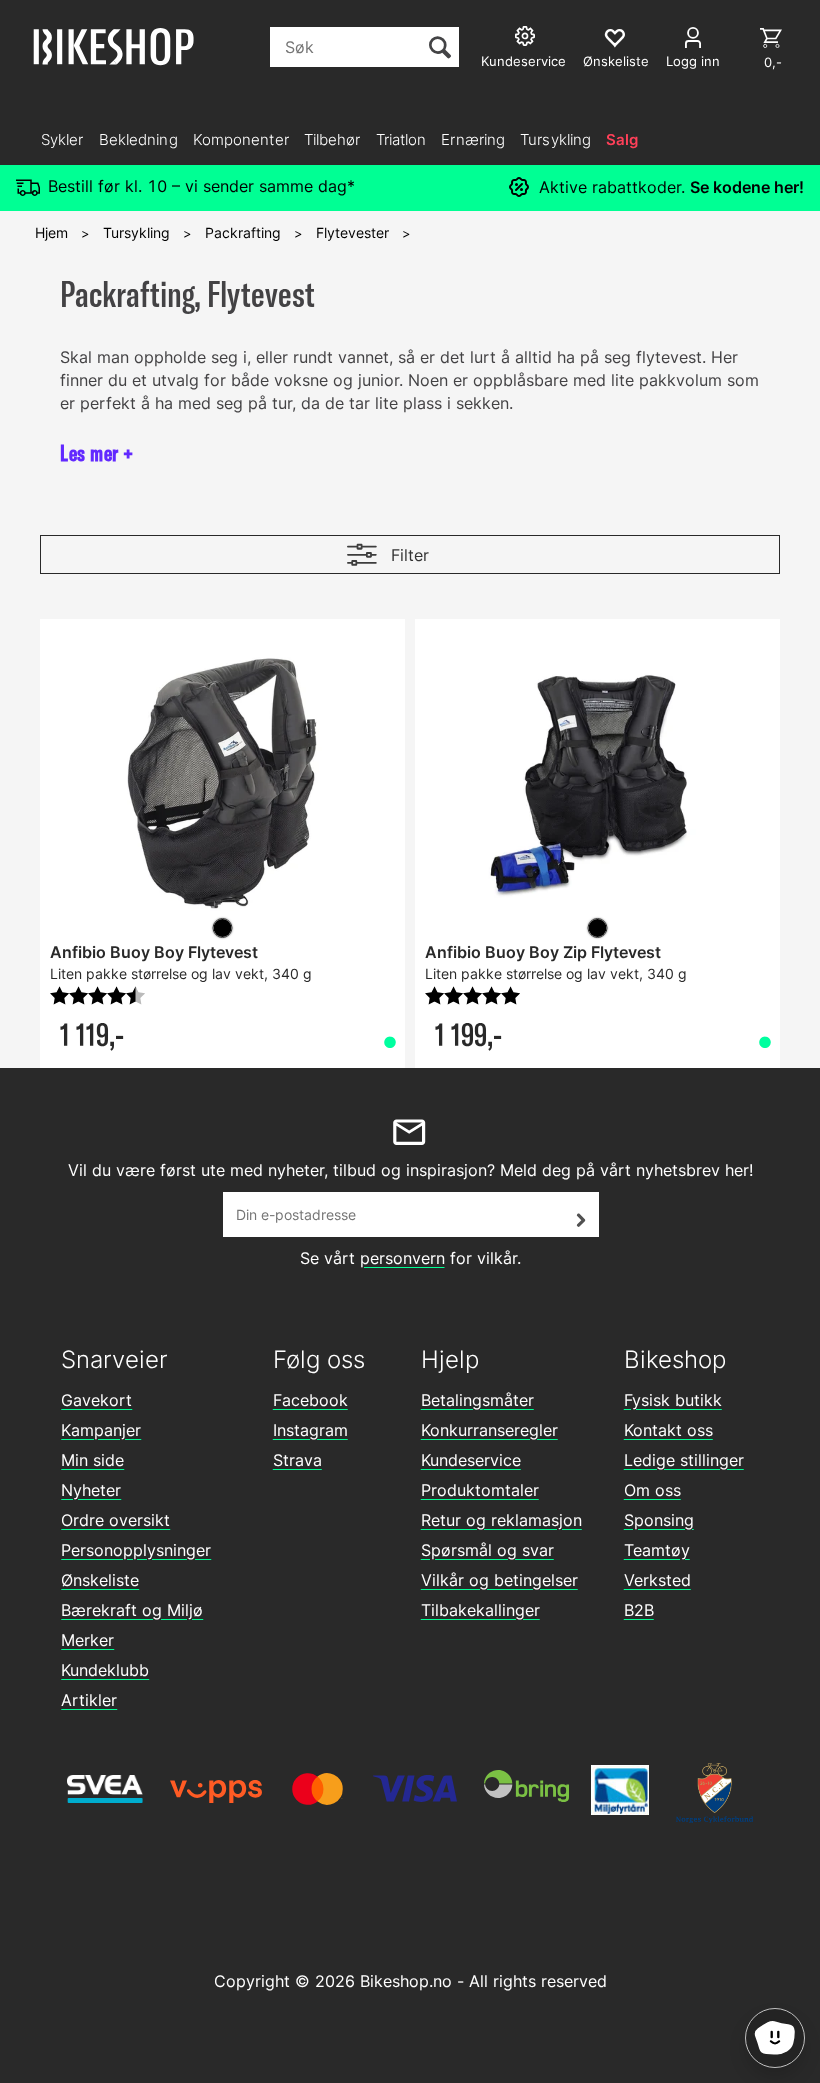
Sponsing (659, 1520)
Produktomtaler (480, 1490)
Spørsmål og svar (487, 1550)
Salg (622, 139)
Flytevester (352, 232)
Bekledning (138, 139)
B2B (639, 1610)
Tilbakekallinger (480, 1610)
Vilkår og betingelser (499, 1580)
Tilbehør (332, 139)
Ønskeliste (100, 1580)
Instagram (310, 1430)
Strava (297, 1460)
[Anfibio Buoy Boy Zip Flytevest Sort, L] (597, 783)
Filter (410, 555)
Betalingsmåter (477, 1400)
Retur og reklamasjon (501, 1520)
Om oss (652, 1490)
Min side (92, 1460)
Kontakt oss (668, 1430)
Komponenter (241, 139)
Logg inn (693, 61)
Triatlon (401, 139)
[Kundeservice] (527, 38)
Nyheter (91, 1490)
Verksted (657, 1580)
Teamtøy (657, 1550)
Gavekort (96, 1400)
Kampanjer (101, 1430)
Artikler (89, 1700)
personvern (402, 1258)
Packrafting (243, 232)
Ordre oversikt (115, 1520)
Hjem (51, 232)
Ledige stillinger (684, 1460)
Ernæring (473, 139)
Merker (87, 1640)
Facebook (310, 1400)
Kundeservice (471, 1460)
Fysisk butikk (673, 1400)
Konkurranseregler (489, 1430)
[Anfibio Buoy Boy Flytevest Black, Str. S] (222, 783)
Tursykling (555, 139)
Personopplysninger (136, 1550)
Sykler (62, 139)
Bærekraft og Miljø (132, 1610)
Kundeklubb (105, 1670)
